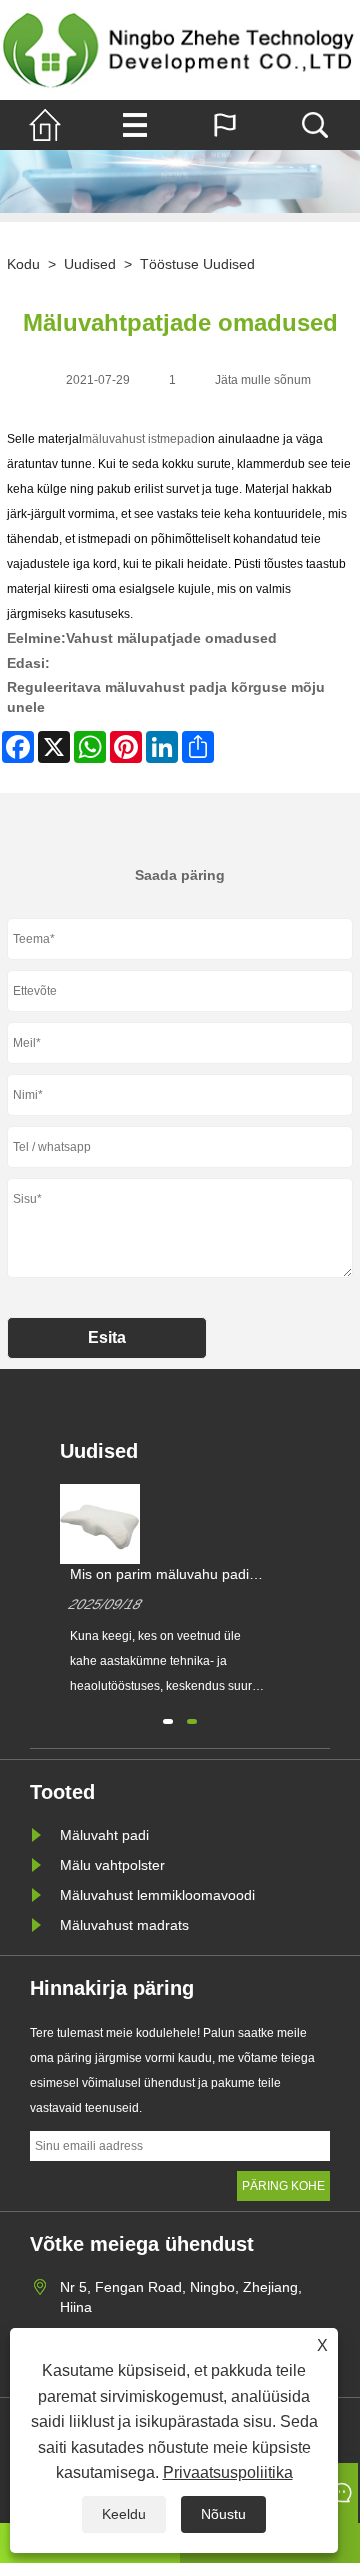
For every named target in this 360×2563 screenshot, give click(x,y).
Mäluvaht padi (104, 1835)
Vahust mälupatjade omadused (171, 638)
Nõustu (223, 2514)
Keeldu (124, 2514)
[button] (168, 1719)
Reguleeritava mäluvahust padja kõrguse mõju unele (166, 697)
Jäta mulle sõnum (263, 380)
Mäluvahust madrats (124, 1925)
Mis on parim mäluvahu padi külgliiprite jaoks (159, 1575)
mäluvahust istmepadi (141, 439)
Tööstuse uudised (197, 264)
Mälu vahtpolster (112, 1865)
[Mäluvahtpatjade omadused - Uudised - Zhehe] (180, 50)
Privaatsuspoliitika (228, 2472)
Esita (107, 1337)
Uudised (90, 264)
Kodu (23, 264)
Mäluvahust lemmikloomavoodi (157, 1895)
